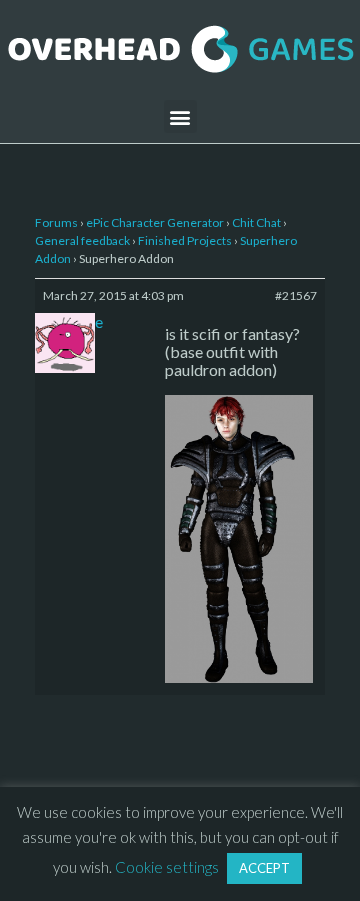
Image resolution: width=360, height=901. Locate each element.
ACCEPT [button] (264, 868)
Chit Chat (256, 222)
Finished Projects (185, 240)
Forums (56, 222)
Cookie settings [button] (167, 867)
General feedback (82, 240)
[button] (180, 116)
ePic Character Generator (155, 222)
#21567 (296, 295)
